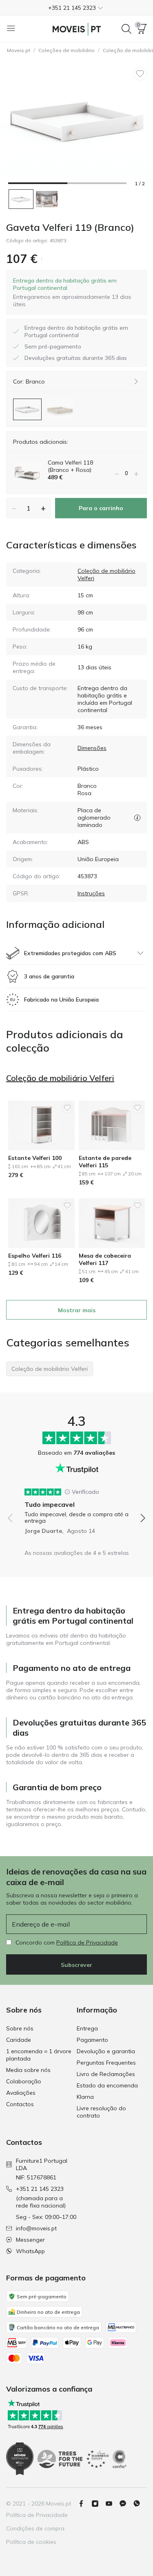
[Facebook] (84, 2504)
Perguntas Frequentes (106, 2063)
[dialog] (76, 292)
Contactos (20, 2104)
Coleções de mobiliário (67, 50)
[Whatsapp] (140, 2504)
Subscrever (76, 1965)
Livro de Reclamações (106, 2074)
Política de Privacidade (87, 1942)
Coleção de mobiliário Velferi (60, 1078)
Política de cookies (31, 2542)
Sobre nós (20, 2028)
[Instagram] (98, 2504)
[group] (76, 1508)
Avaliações (21, 2093)
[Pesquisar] (126, 29)
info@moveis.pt (36, 2228)
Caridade (19, 2040)
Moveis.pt (19, 50)
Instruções (91, 893)
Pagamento (92, 2040)
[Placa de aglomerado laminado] (137, 818)
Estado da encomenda (107, 2085)
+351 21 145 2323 (40, 2189)
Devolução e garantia (106, 2051)
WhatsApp (30, 2251)
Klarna (85, 2097)
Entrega (87, 2028)
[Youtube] (112, 2504)
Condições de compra (35, 2528)
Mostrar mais (77, 1310)
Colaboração (24, 2081)
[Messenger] (126, 2504)
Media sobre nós (28, 2070)
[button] (76, 8)
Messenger (30, 2240)
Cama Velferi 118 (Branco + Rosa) (70, 466)
